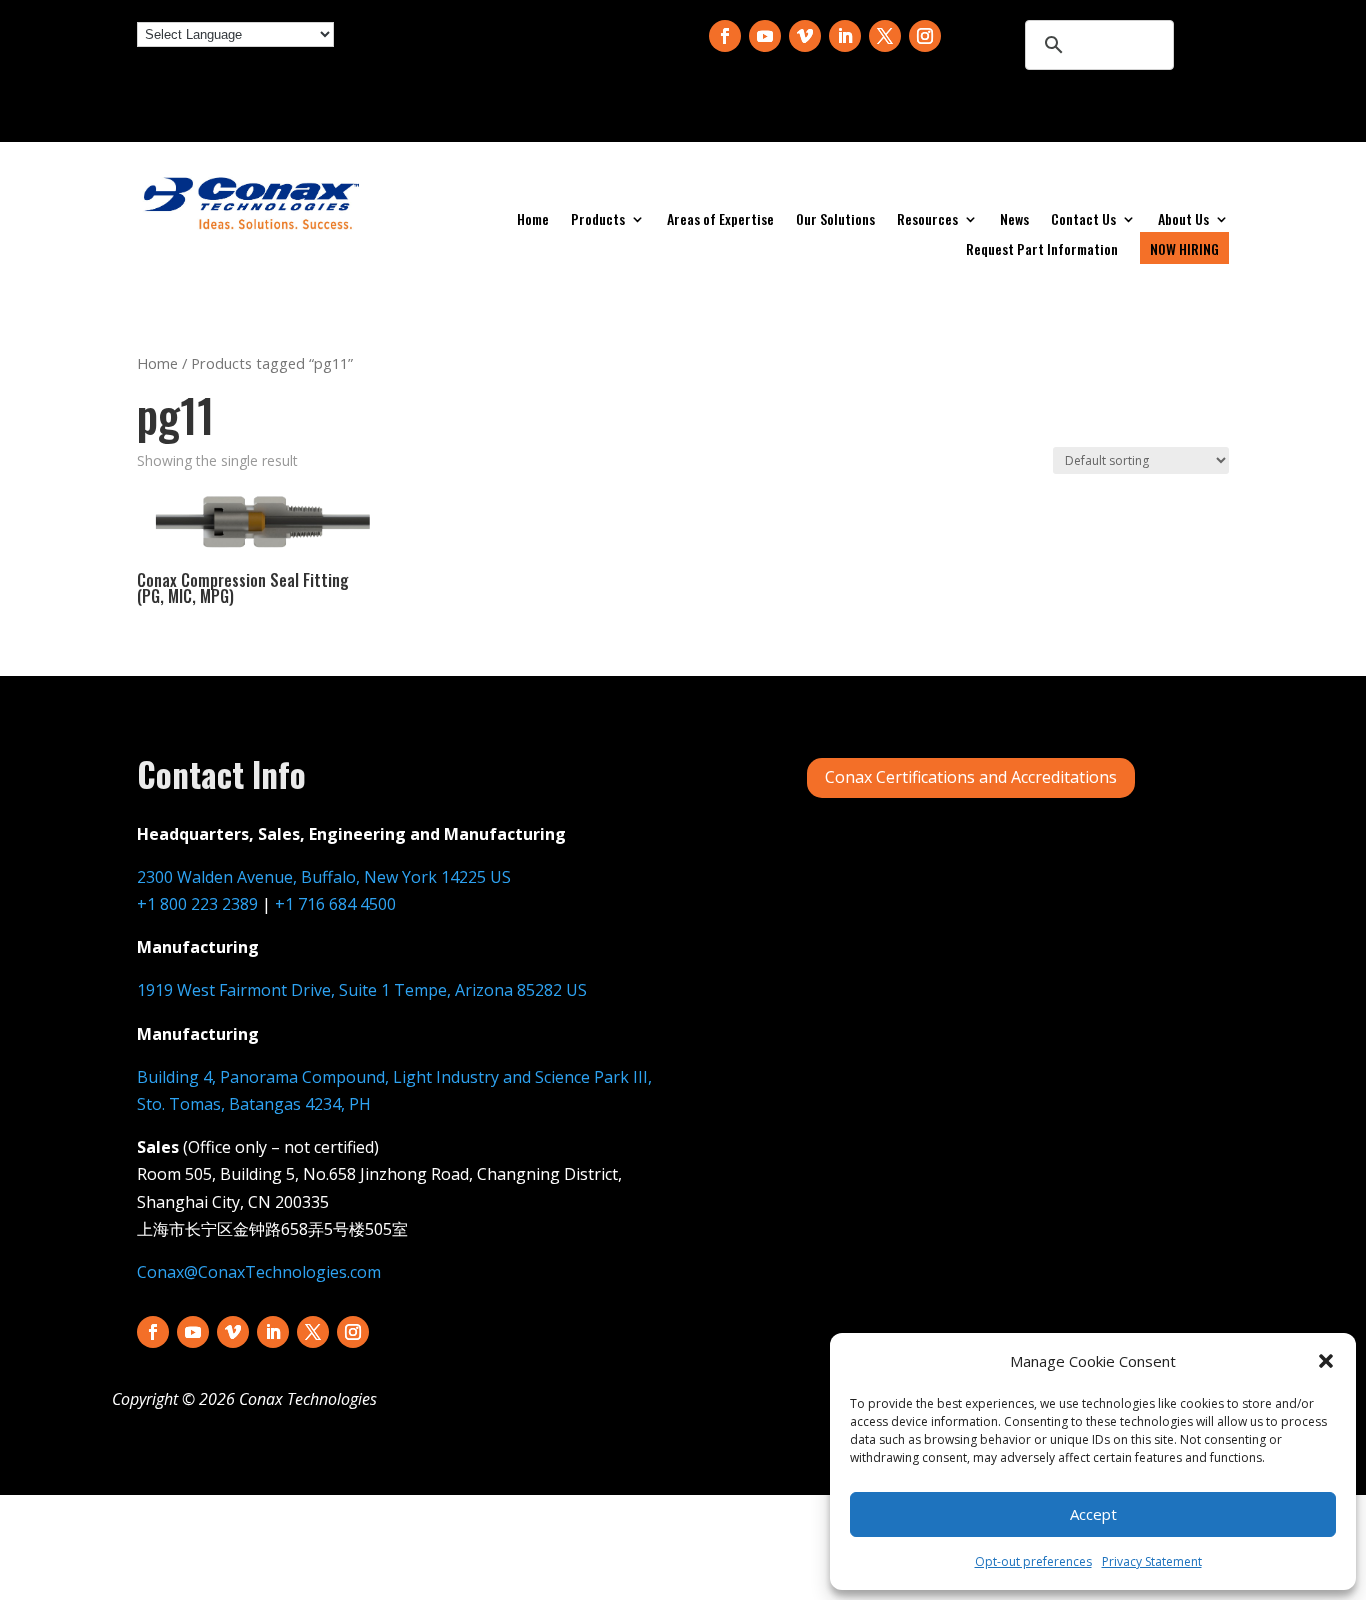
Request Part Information (1042, 250)
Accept (1093, 1514)
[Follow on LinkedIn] (845, 36)
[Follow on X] (885, 36)
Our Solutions (835, 220)
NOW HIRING (1184, 248)
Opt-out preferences (1033, 1561)
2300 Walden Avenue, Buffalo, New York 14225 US (324, 877)
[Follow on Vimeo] (805, 36)
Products (598, 220)
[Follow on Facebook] (725, 36)
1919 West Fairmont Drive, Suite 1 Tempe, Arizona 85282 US (362, 990)
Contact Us (1083, 220)
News (1014, 220)
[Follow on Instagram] (925, 36)
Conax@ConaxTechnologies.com (259, 1272)
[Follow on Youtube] (765, 36)
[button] (1326, 1361)
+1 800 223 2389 (197, 904)
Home (533, 220)
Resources (927, 220)
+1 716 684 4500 (335, 904)
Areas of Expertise (720, 220)
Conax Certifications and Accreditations (971, 777)
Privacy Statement (1152, 1561)
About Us (1183, 220)
